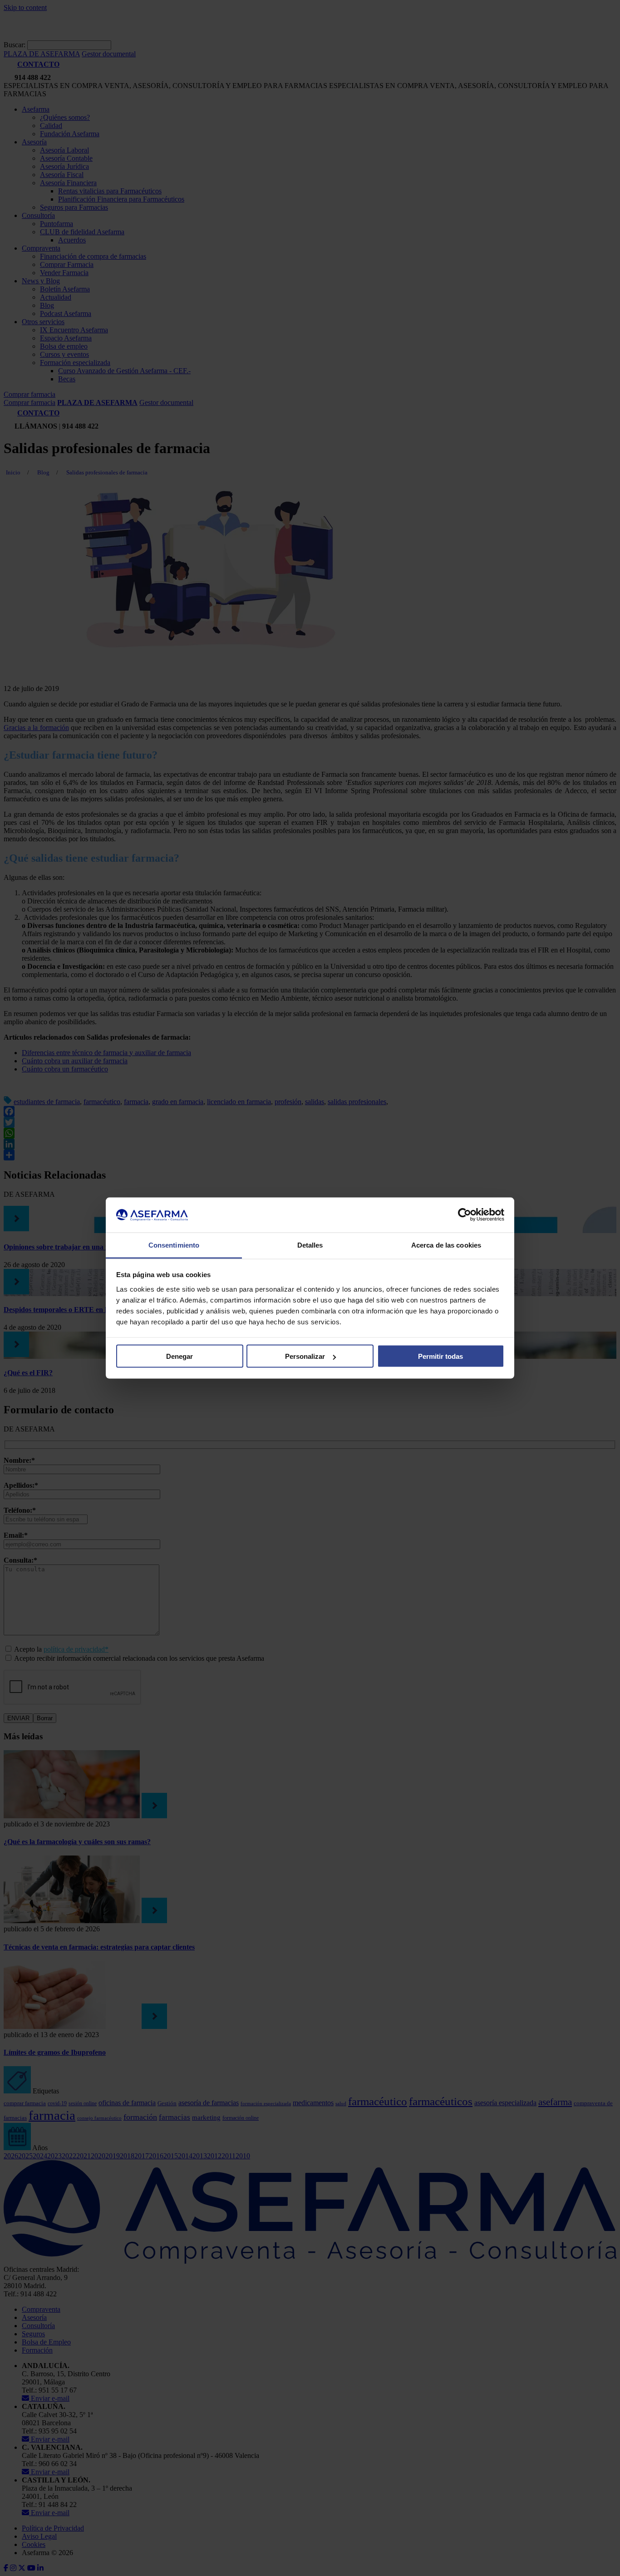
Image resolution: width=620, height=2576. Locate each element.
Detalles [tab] (310, 1245)
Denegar (180, 1356)
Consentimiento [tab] (174, 1245)
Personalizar (305, 1356)
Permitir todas (440, 1356)
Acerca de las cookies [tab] (446, 1245)
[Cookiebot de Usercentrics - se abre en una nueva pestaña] (465, 1215)
